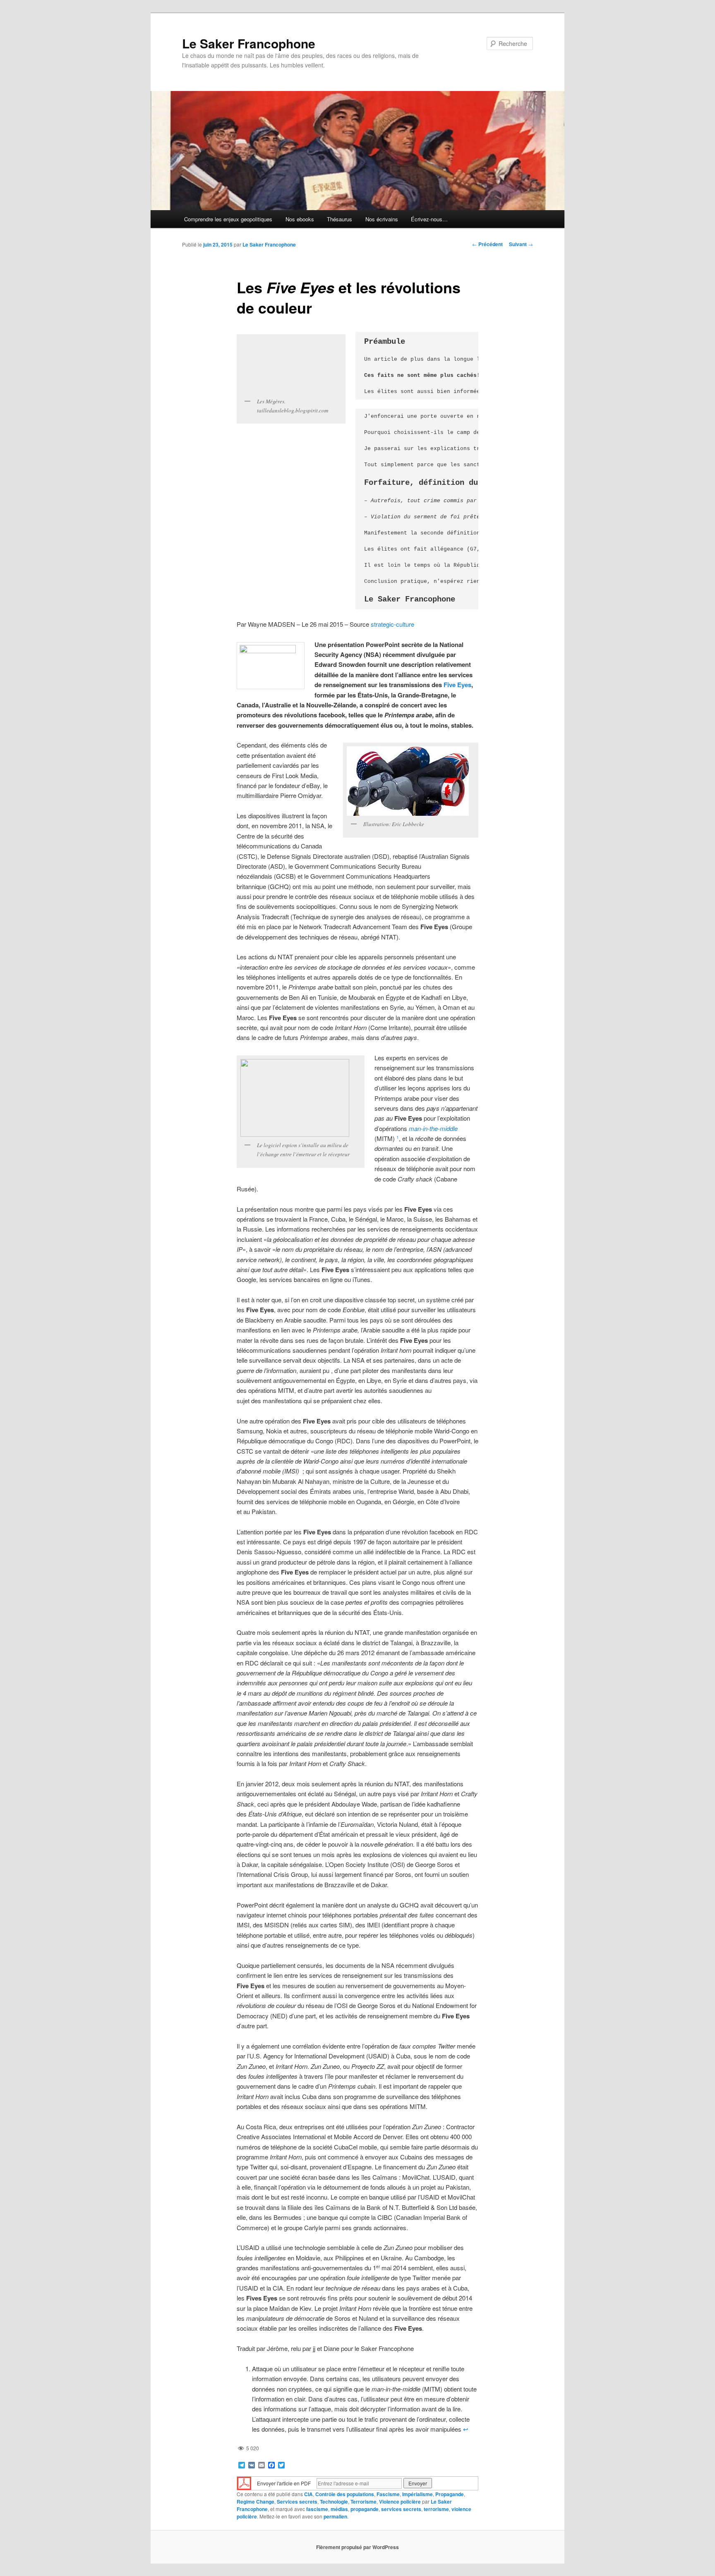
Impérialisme (417, 2494)
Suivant (521, 244)
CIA (308, 2494)
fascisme (317, 2509)
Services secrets (297, 2502)
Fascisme (388, 2494)
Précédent (487, 244)
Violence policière (400, 2502)
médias (339, 2509)
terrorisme (436, 2509)
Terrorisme (363, 2502)
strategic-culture (392, 624)
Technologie (334, 2502)
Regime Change (256, 2502)
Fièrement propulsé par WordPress (357, 2547)
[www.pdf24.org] (244, 2482)
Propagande (450, 2494)
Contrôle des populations (345, 2494)
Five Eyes (457, 685)
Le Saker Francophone (249, 43)
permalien (335, 2516)
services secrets (401, 2509)
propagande (365, 2509)
